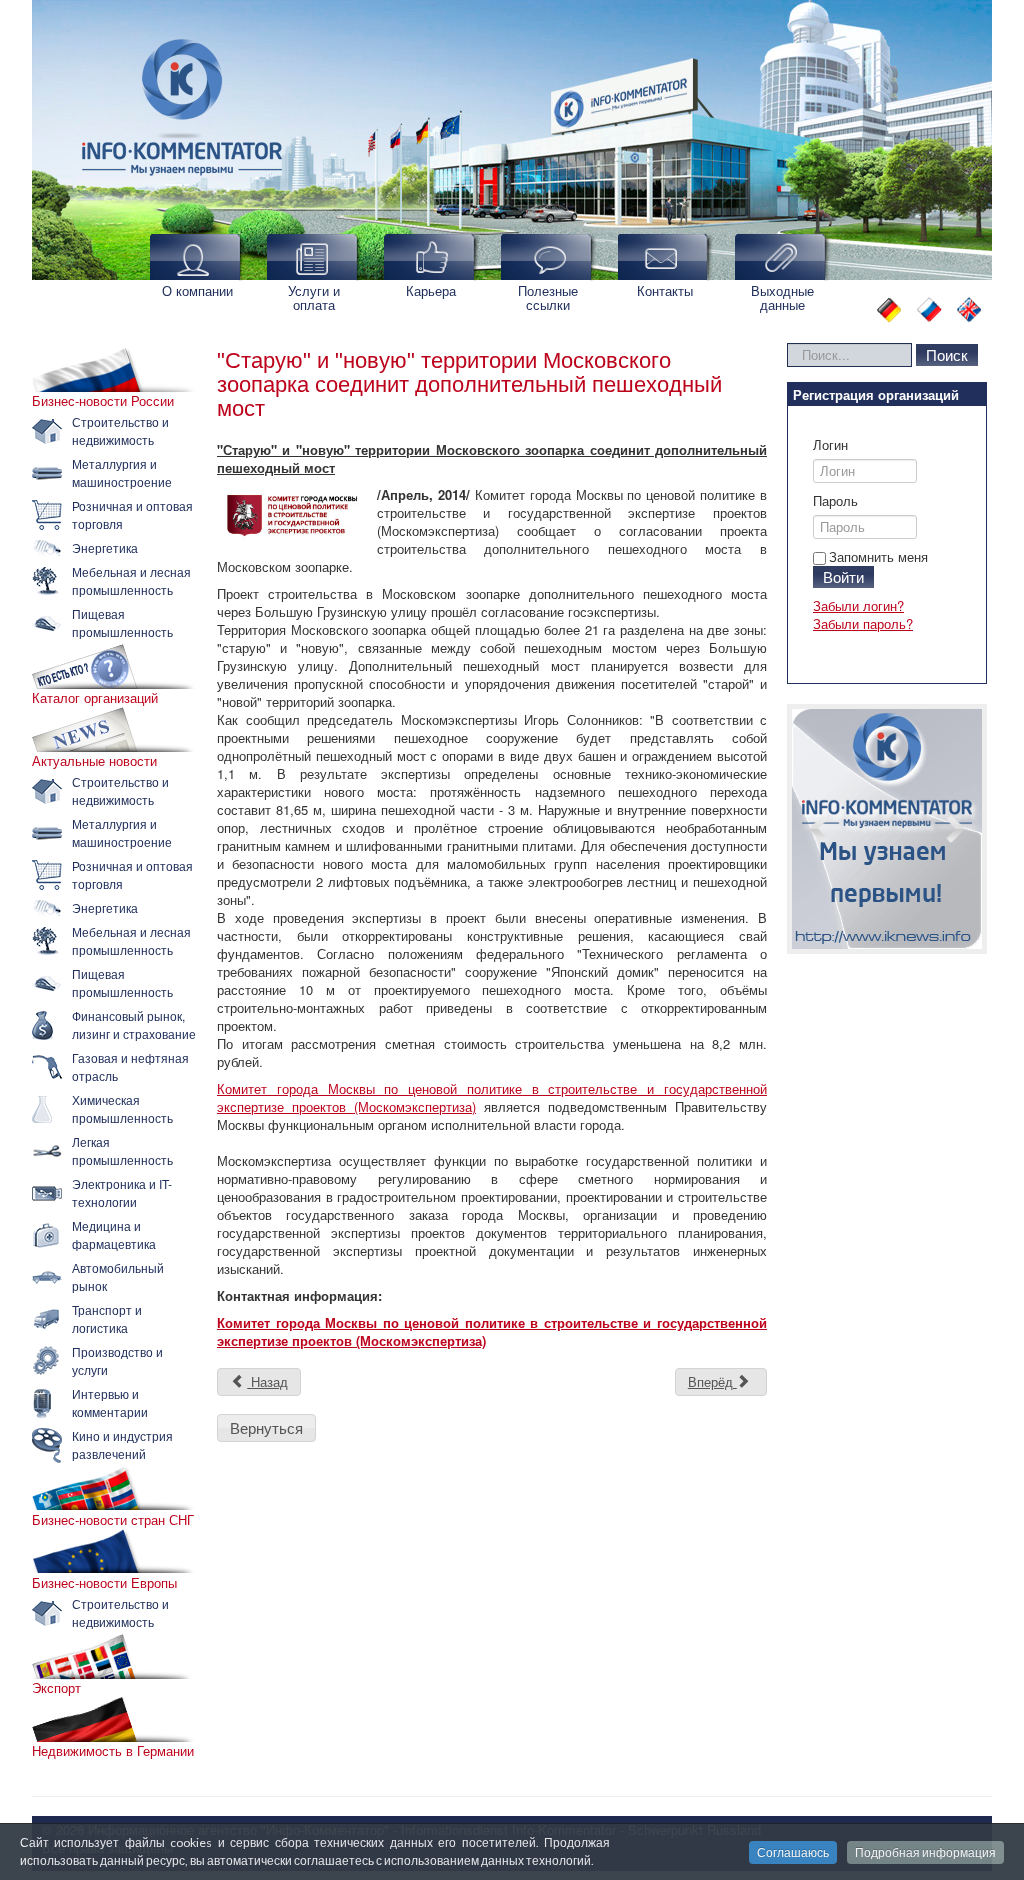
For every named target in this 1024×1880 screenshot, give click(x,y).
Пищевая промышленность (122, 622)
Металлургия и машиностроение (122, 472)
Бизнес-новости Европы (104, 1583)
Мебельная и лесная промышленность (131, 580)
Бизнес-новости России (103, 401)
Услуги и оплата (314, 297)
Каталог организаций (95, 698)
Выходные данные (782, 297)
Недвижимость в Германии (113, 1751)
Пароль (835, 501)
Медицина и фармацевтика (114, 1234)
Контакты (665, 290)
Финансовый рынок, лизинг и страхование (134, 1024)
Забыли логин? (858, 605)
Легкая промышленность (122, 1150)
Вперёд (712, 1381)
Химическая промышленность (122, 1108)
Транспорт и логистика (107, 1318)
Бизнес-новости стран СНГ (113, 1520)
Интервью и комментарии (110, 1402)
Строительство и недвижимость (120, 430)
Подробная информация (925, 1852)
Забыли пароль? (863, 623)
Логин (830, 445)
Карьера (431, 290)
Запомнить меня (878, 556)
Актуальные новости (94, 761)
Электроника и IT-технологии (122, 1192)
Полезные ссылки (548, 297)
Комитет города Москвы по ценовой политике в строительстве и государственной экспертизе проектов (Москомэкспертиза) (492, 1097)
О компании (197, 290)
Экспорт (56, 1688)
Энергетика (105, 547)
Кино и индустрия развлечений (122, 1444)
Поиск (947, 354)
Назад (267, 1381)
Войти (843, 576)
